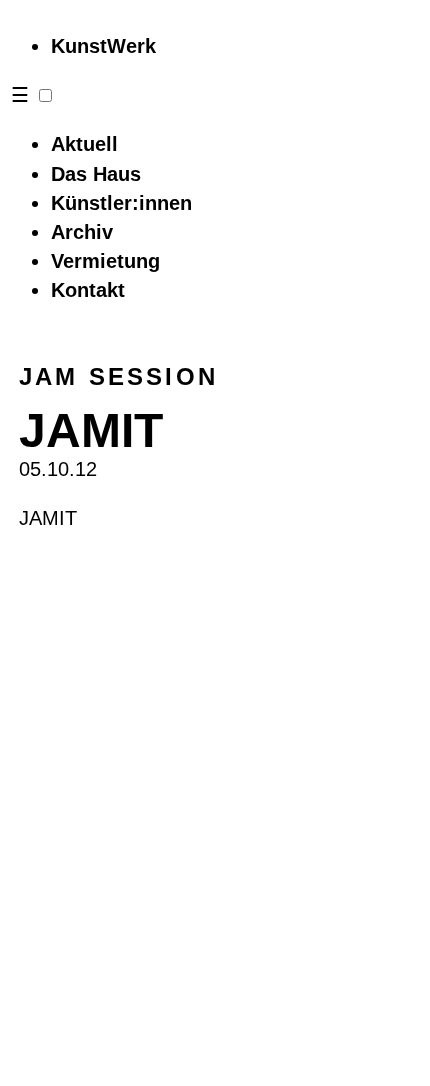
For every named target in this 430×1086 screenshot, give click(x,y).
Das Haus (96, 174)
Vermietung (105, 261)
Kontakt (88, 290)
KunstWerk (103, 46)
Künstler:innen (121, 203)
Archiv (82, 232)
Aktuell (84, 144)
